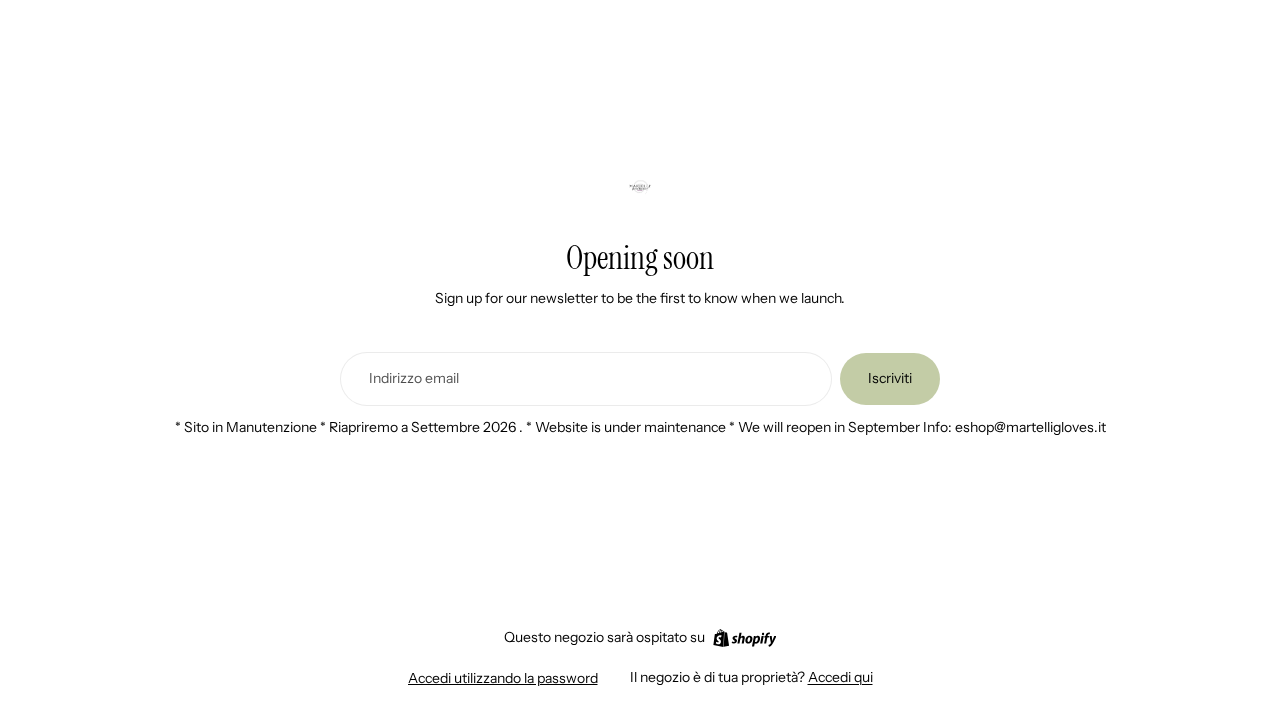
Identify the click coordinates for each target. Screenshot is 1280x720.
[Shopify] (744, 638)
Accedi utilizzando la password (503, 678)
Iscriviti (890, 378)
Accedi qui (840, 677)
